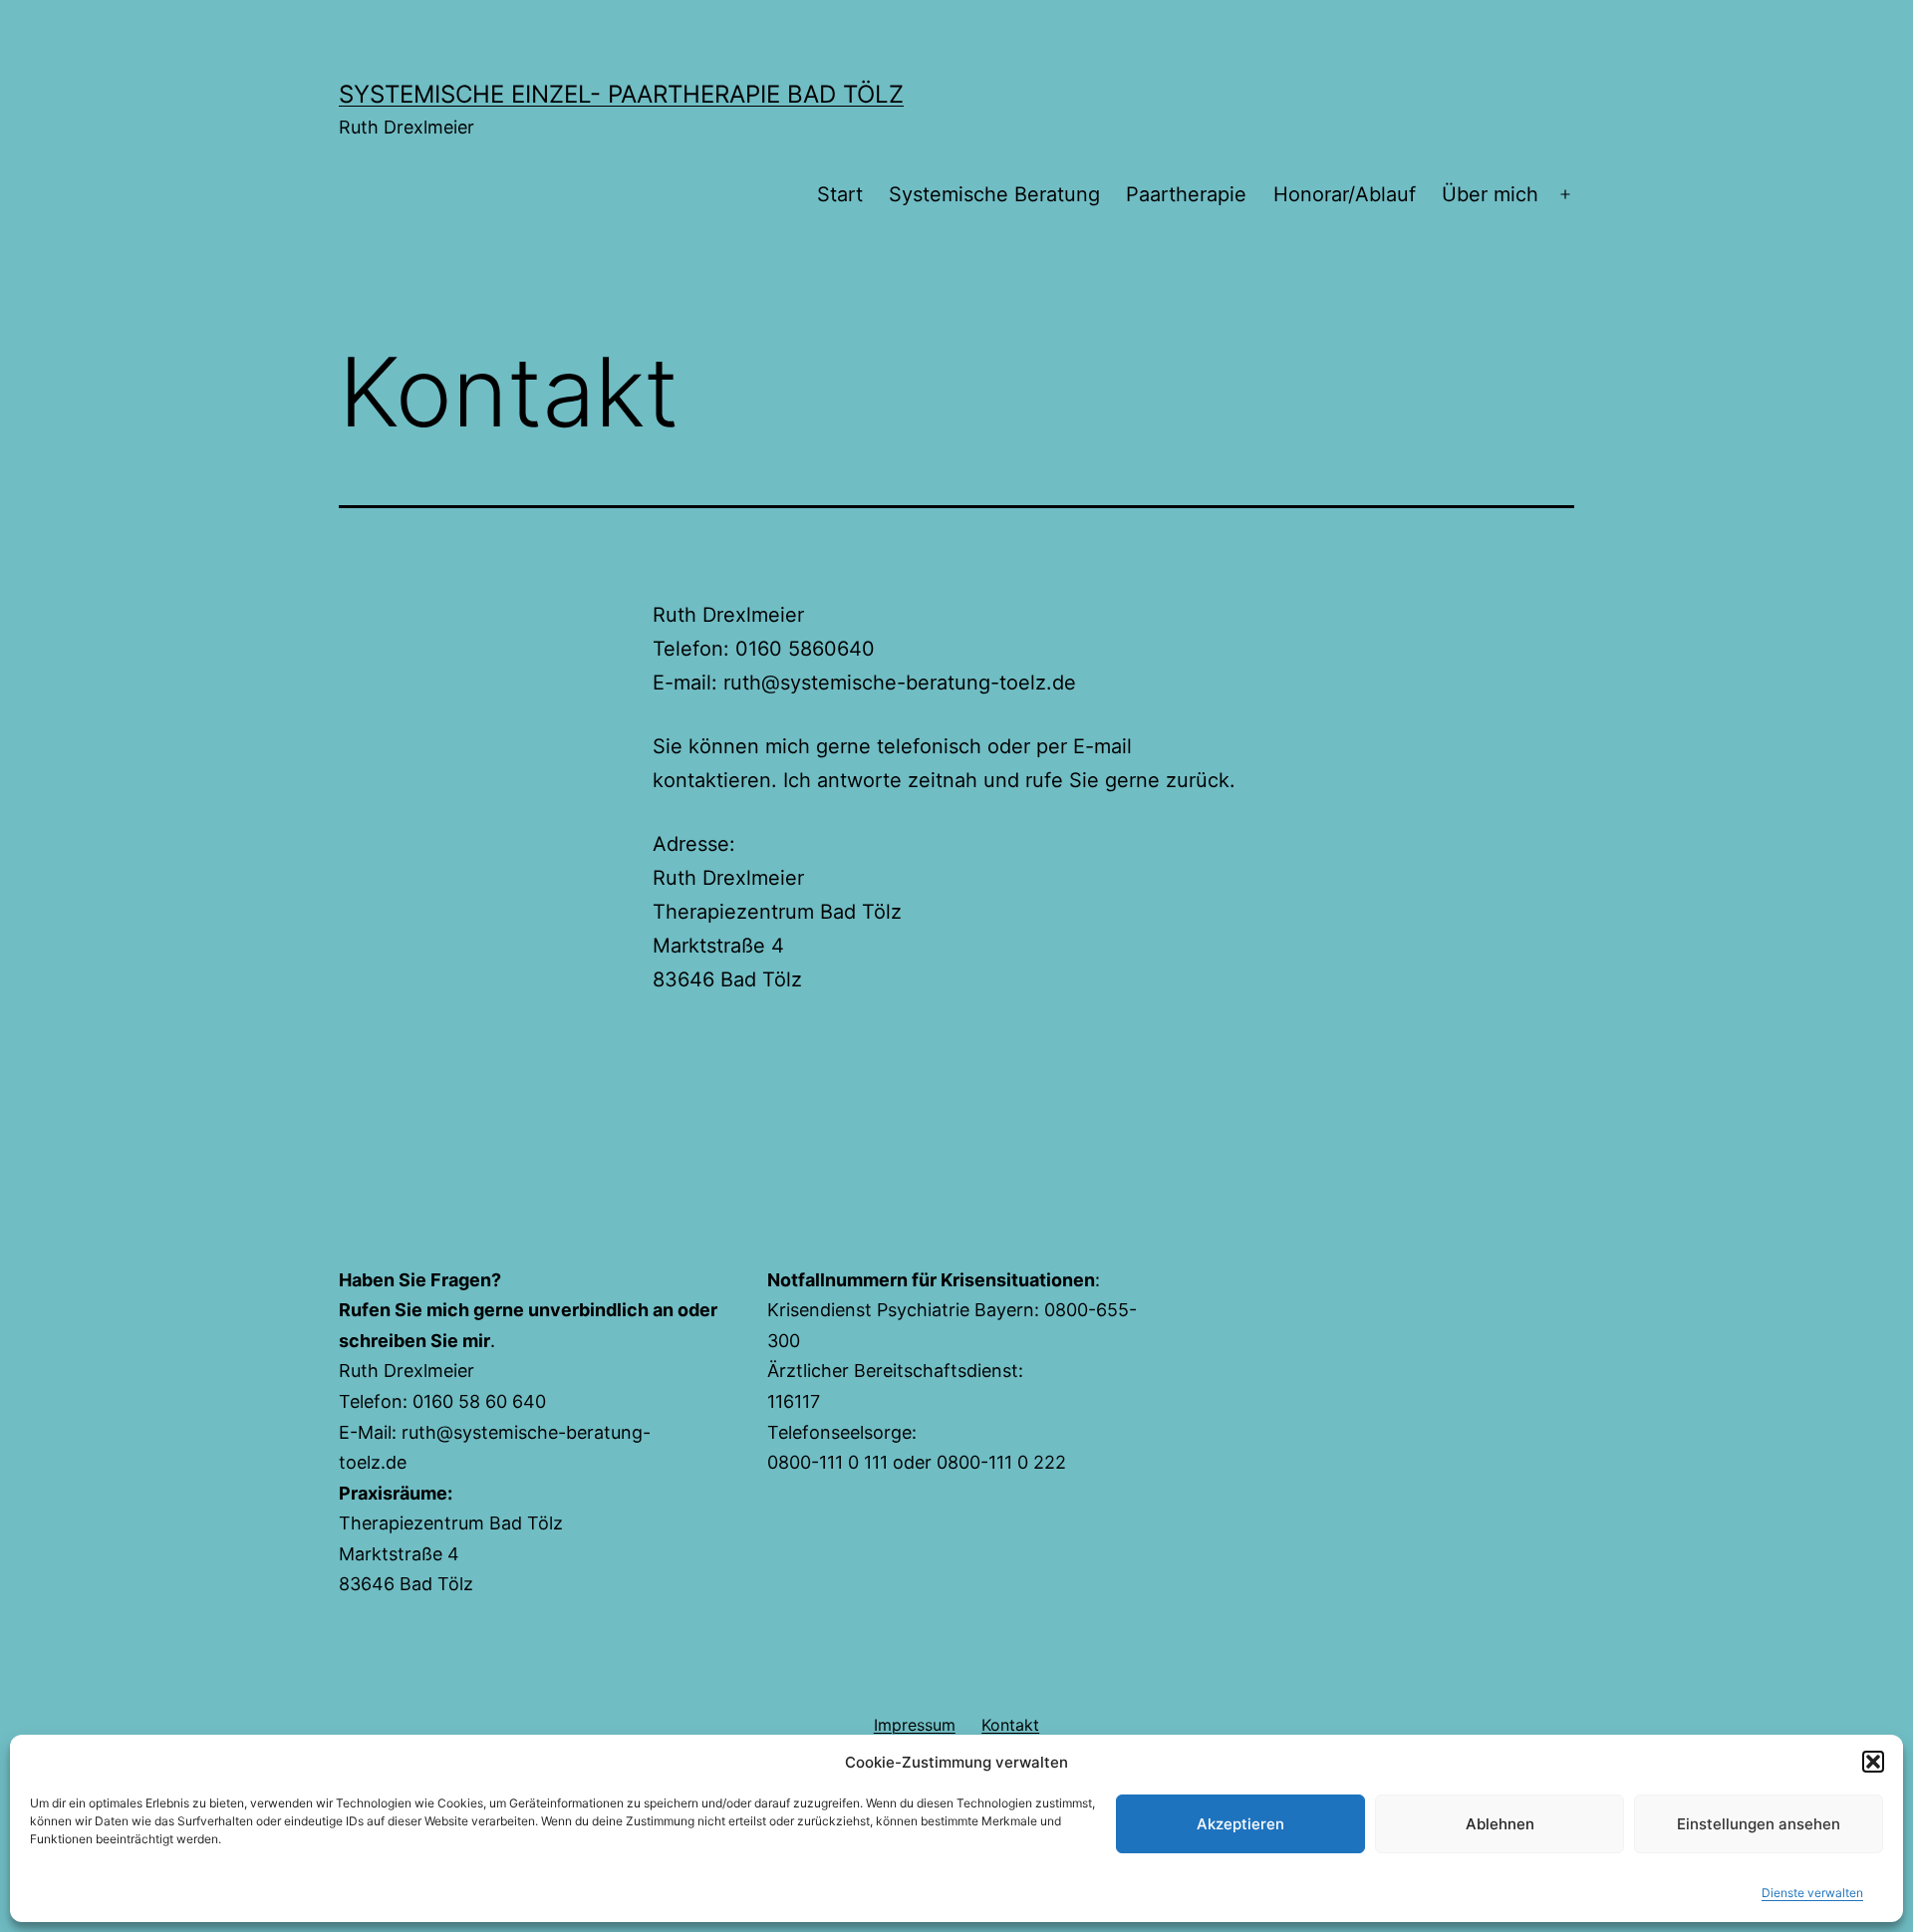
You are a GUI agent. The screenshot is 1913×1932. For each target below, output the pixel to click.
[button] (1873, 1762)
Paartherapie (1186, 194)
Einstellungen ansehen (1759, 1824)
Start (840, 194)
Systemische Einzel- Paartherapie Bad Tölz (621, 94)
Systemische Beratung (994, 194)
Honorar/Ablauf (1345, 194)
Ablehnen (1500, 1824)
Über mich (1490, 194)
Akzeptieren (1240, 1824)
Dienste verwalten (1812, 1893)
